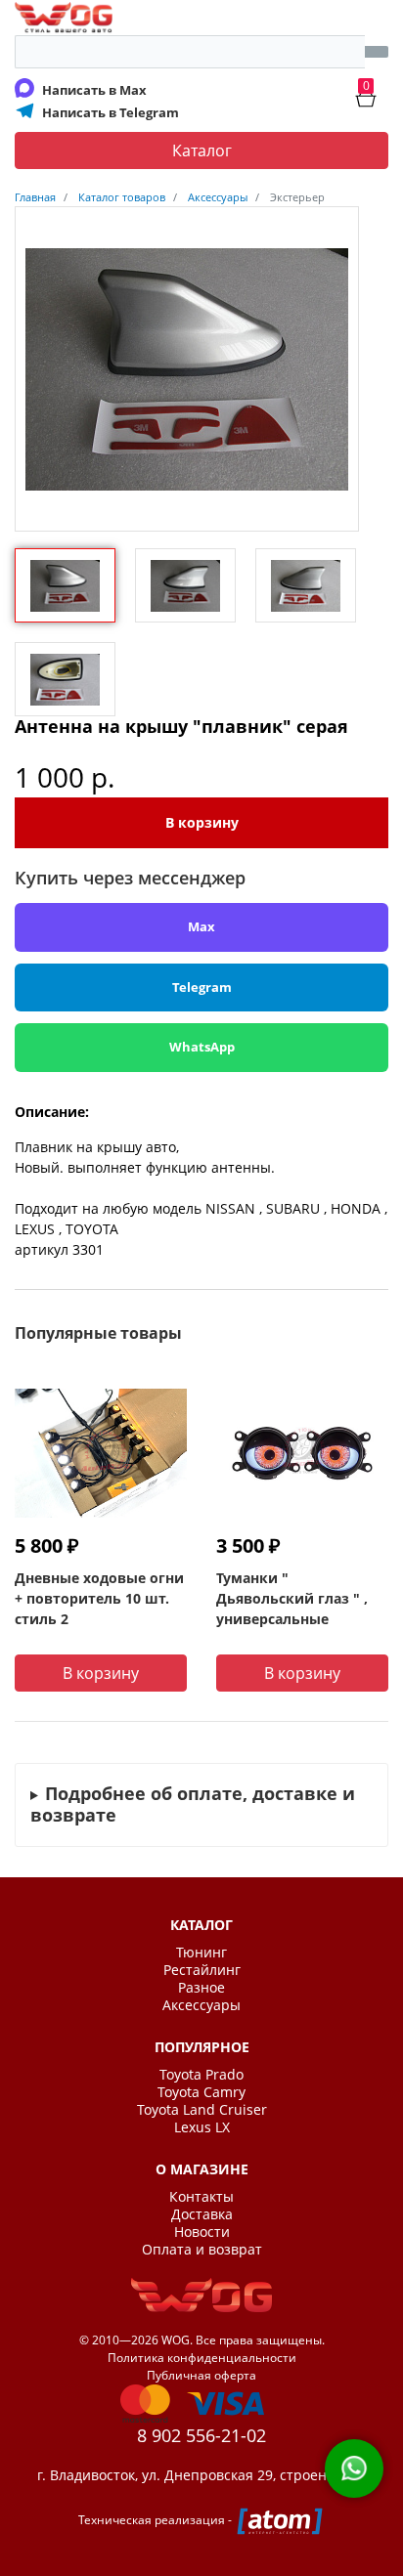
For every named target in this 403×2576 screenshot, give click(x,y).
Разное (201, 1988)
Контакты (201, 2197)
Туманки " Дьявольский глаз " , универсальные (292, 1598)
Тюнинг (201, 1953)
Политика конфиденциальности (202, 2358)
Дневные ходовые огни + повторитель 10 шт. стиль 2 (99, 1598)
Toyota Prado (201, 2075)
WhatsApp (202, 1047)
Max (201, 926)
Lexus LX (202, 2127)
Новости (202, 2232)
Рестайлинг (202, 1970)
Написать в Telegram (111, 112)
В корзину (202, 822)
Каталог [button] (202, 150)
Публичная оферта (201, 2375)
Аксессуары (201, 2005)
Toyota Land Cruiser (202, 2110)
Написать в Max (94, 90)
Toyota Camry (201, 2092)
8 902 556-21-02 (201, 2435)
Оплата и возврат (202, 2250)
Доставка (202, 2214)
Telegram (202, 987)
